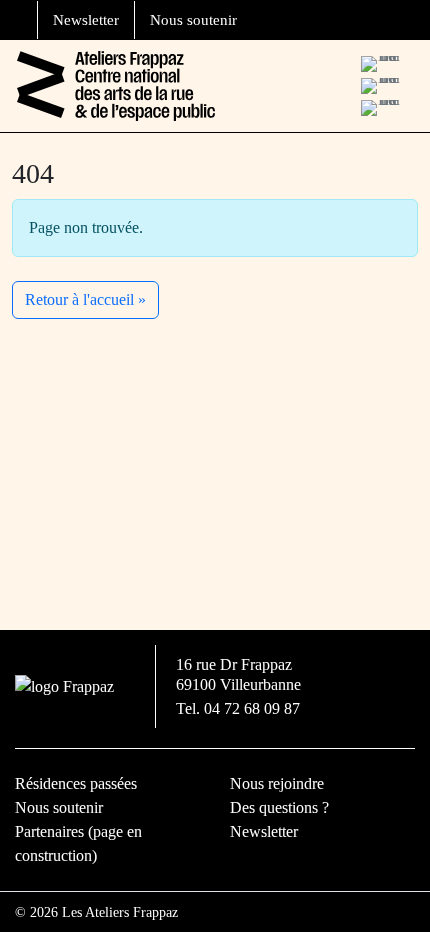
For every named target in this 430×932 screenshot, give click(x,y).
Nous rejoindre (277, 783)
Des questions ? (279, 807)
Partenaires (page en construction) (78, 843)
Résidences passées (76, 783)
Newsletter (86, 20)
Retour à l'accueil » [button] (85, 299)
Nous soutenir (193, 20)
